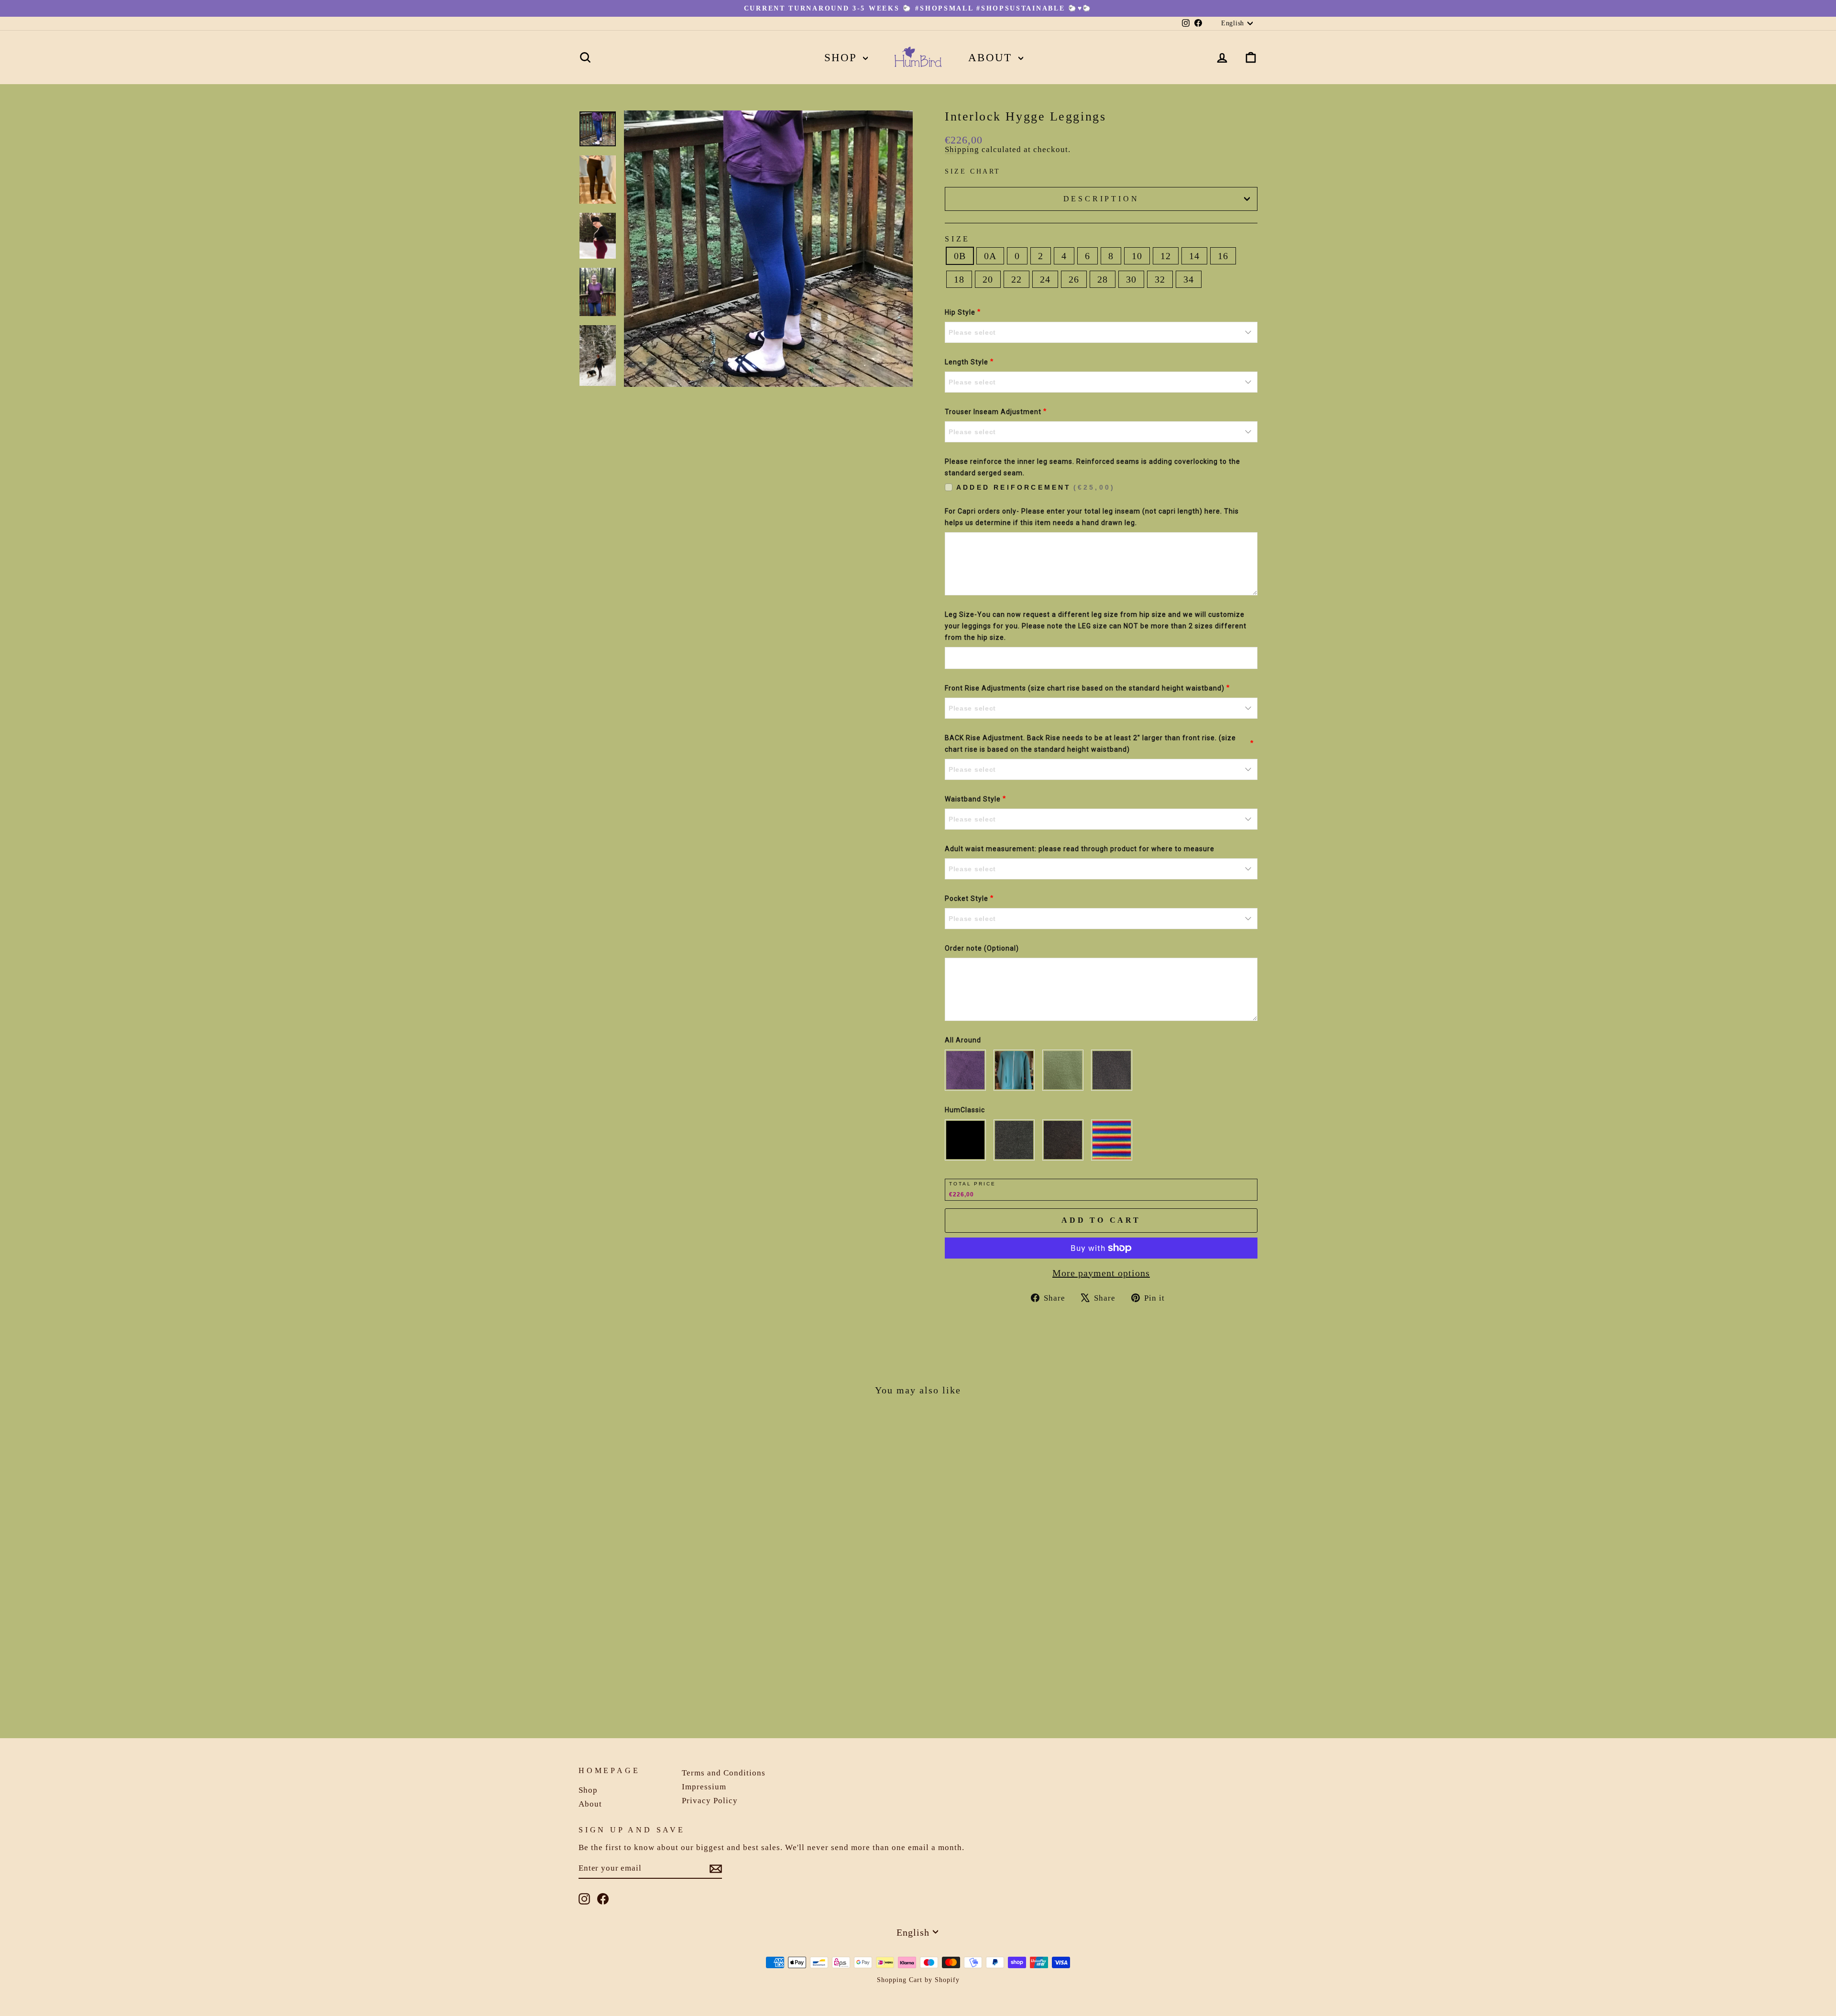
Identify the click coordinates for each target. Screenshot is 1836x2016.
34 (1189, 279)
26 (1074, 279)
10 (1137, 256)
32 (1160, 279)
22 (1016, 279)
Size (957, 239)
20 (988, 279)
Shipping (962, 149)
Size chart (973, 171)
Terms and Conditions (724, 1773)
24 (1045, 279)
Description (1101, 199)
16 (1223, 256)
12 (1166, 256)
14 (1194, 256)
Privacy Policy (710, 1801)
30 (1131, 279)
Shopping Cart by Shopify (918, 1980)
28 (1103, 279)
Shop (843, 58)
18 (959, 279)
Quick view (660, 1651)
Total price (973, 1184)
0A (990, 256)
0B (960, 256)
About (992, 58)
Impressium (704, 1787)
